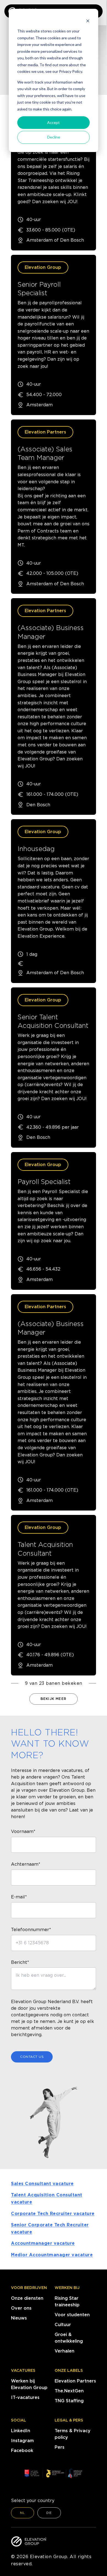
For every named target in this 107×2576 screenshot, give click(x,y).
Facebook (22, 2451)
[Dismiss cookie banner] (88, 21)
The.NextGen (69, 2391)
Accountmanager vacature (43, 2243)
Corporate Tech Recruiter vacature (53, 2214)
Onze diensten (27, 2298)
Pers (60, 2447)
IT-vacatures (25, 2397)
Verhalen (64, 2351)
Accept (54, 122)
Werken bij (67, 2288)
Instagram (22, 2441)
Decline (54, 137)
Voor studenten (72, 2315)
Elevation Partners (75, 2381)
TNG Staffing (69, 2401)
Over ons (21, 2308)
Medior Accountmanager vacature (52, 2255)
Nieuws (19, 2318)
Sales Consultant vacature (42, 2184)
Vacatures (23, 2370)
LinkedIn (21, 2431)
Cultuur (63, 2325)
